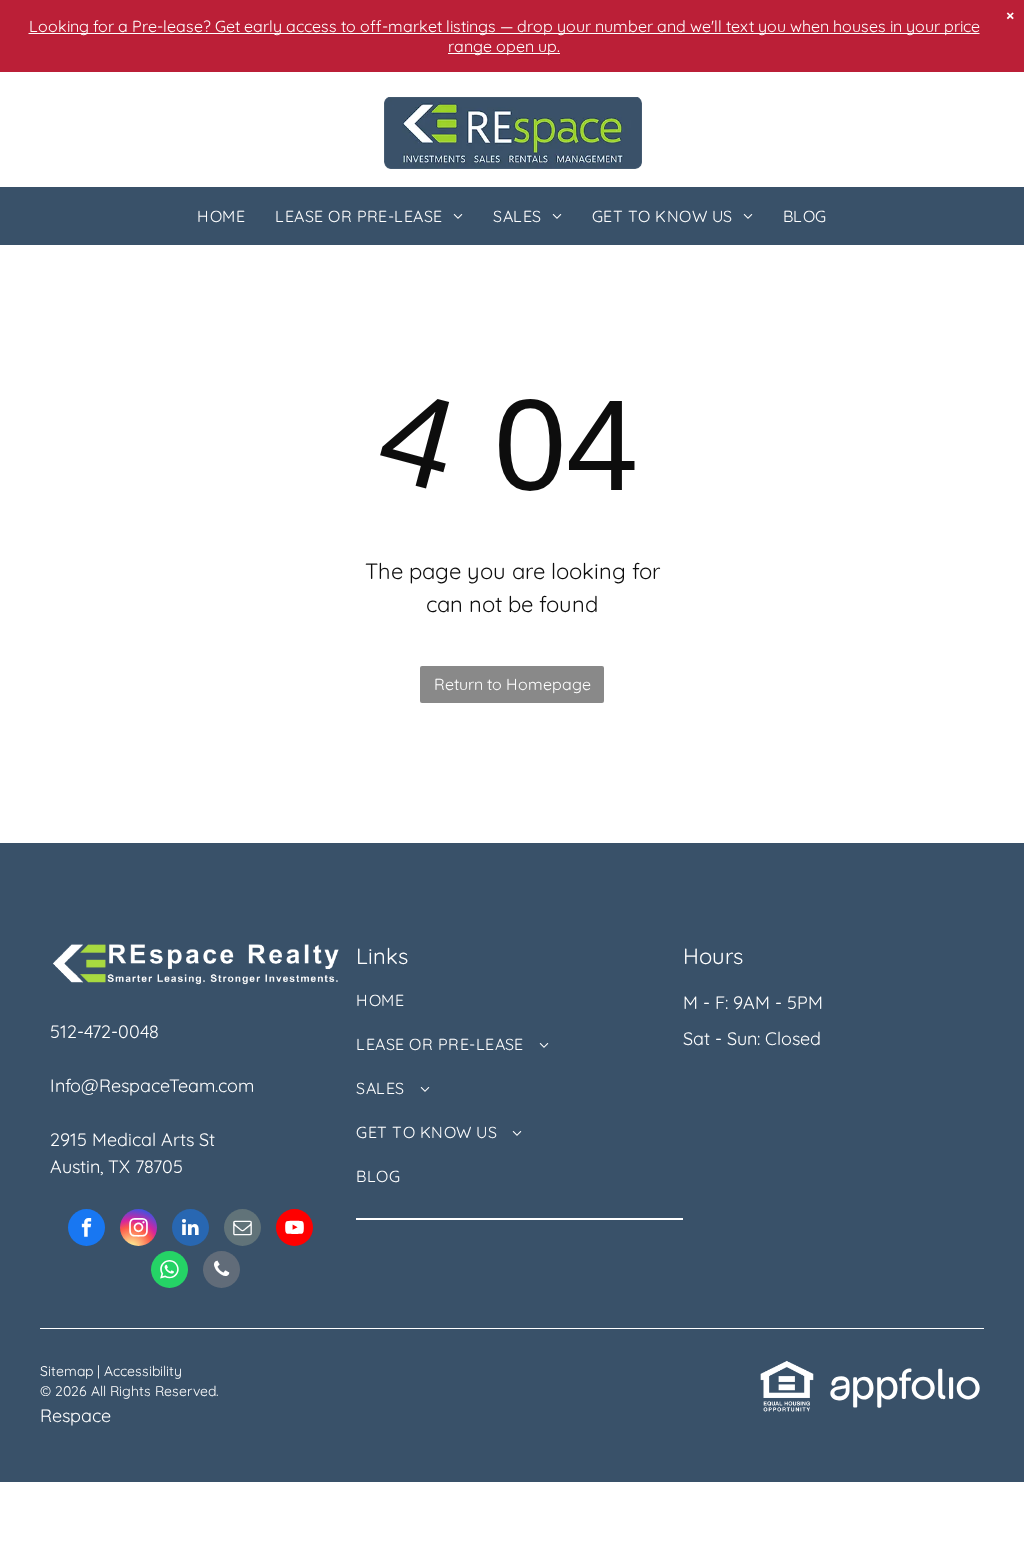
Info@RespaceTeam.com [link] (152, 1085)
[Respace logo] (513, 110)
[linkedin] (190, 1230)
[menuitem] (221, 216)
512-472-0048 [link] (104, 1031)
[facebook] (86, 1230)
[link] (787, 1372)
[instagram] (138, 1230)
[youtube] (294, 1230)
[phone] (221, 1272)
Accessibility (143, 1371)
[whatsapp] (169, 1272)
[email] (242, 1230)
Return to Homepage (512, 684)
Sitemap (66, 1371)
